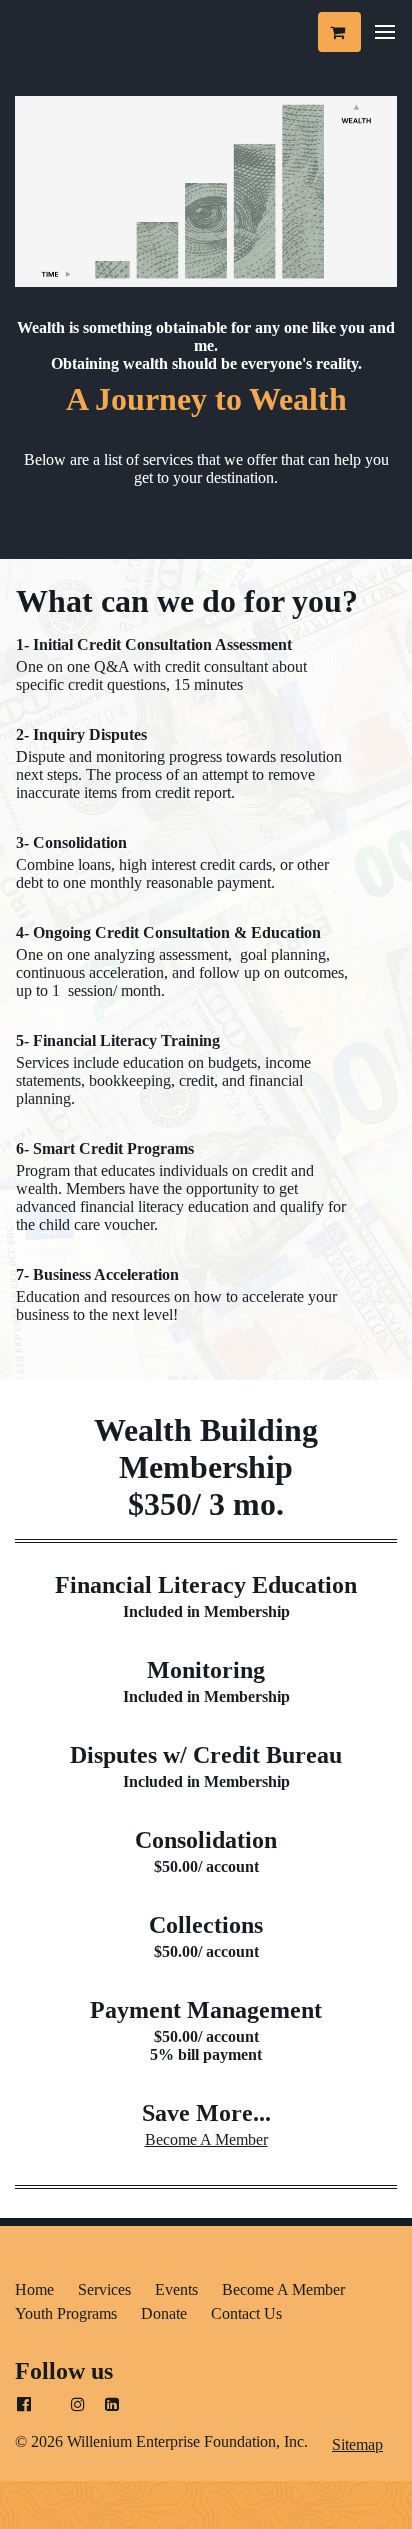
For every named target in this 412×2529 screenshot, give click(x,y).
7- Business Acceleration (97, 1274)
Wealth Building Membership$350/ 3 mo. (206, 1467)
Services (104, 2289)
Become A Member (206, 2139)
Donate (164, 2313)
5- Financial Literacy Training (118, 1040)
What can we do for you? (187, 601)
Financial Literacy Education (206, 1585)
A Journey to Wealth (206, 399)
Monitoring (206, 1670)
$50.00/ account (206, 1866)
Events (176, 2289)
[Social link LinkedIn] (112, 2405)
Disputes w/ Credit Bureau (206, 1755)
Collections (206, 1925)
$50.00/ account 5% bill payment (206, 2045)
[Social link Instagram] (78, 2405)
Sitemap (357, 2444)
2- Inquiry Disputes (81, 734)
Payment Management (206, 2010)
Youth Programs (66, 2313)
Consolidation (206, 1840)
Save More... (206, 2113)
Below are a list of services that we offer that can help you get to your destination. (206, 468)
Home (34, 2289)
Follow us (64, 2371)
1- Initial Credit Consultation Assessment (154, 644)
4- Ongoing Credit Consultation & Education (168, 932)
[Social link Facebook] (24, 2405)
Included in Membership (206, 1611)
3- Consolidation (71, 842)
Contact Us (246, 2313)
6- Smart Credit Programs (107, 1148)
